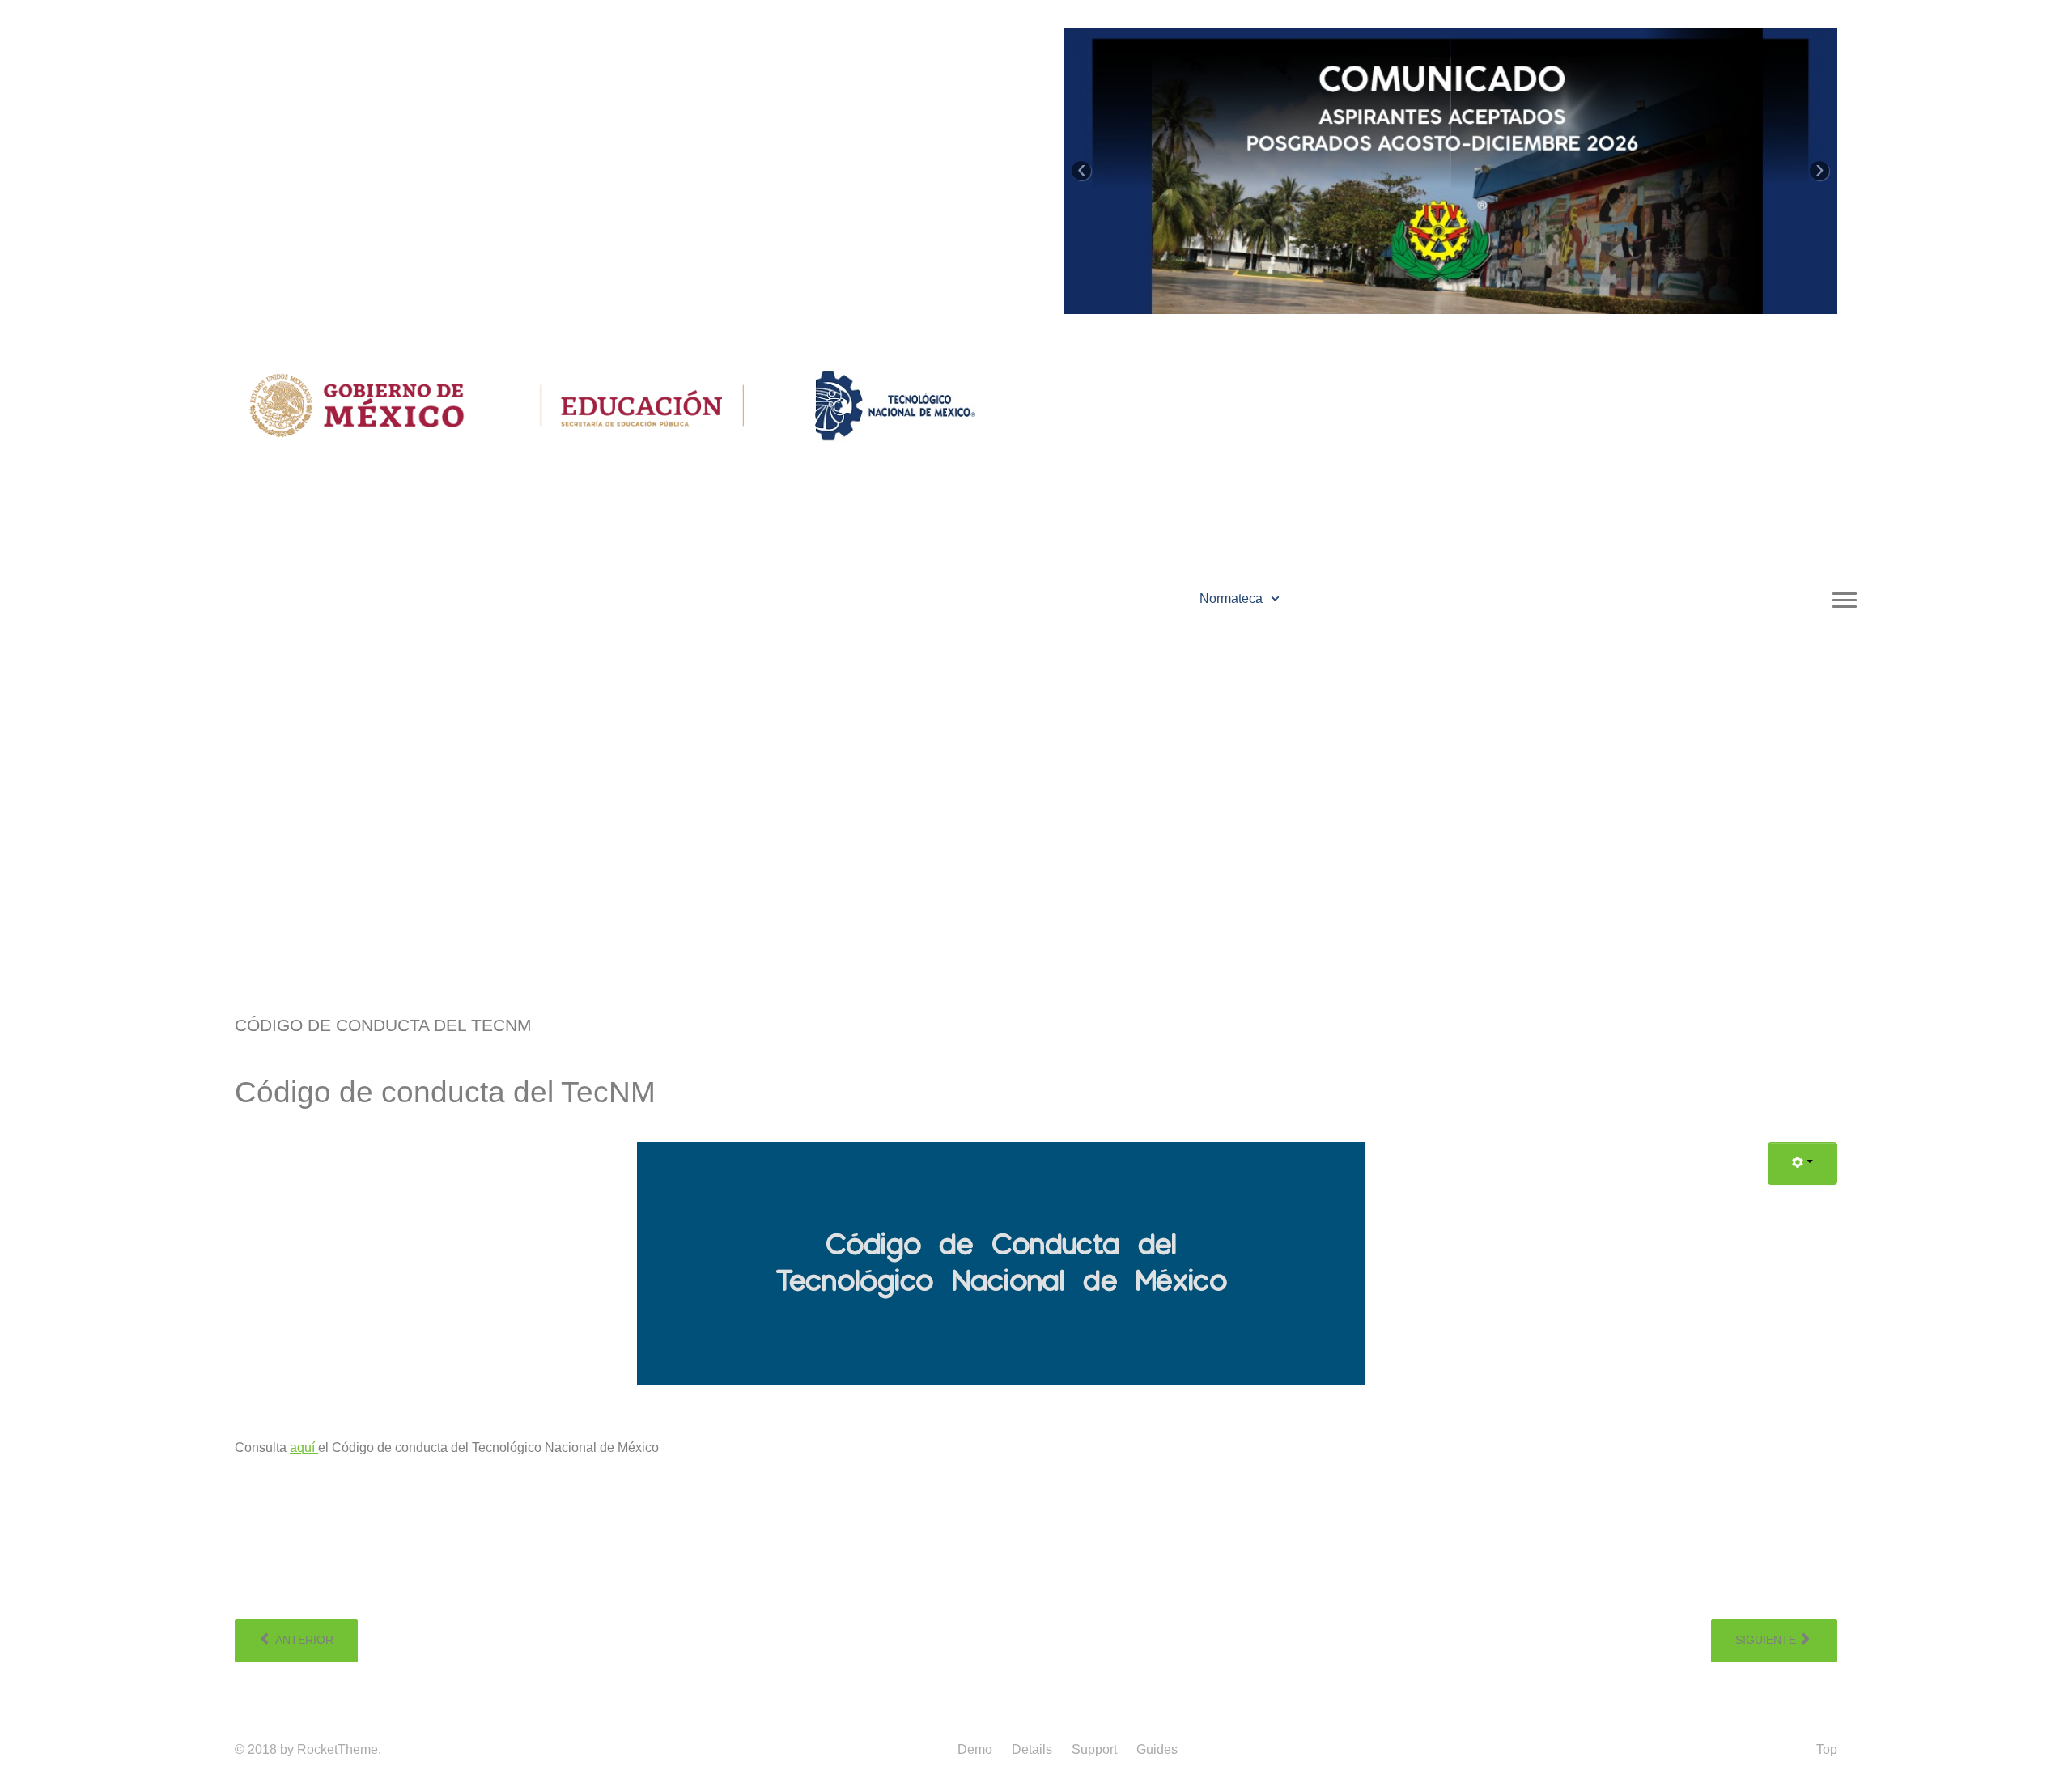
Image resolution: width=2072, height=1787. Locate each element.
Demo (975, 1749)
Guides (1157, 1749)
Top (1827, 1749)
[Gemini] (895, 404)
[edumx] (647, 404)
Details (1032, 1749)
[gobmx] (357, 404)
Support (1094, 1749)
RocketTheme (338, 1749)
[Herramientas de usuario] (1802, 1163)
